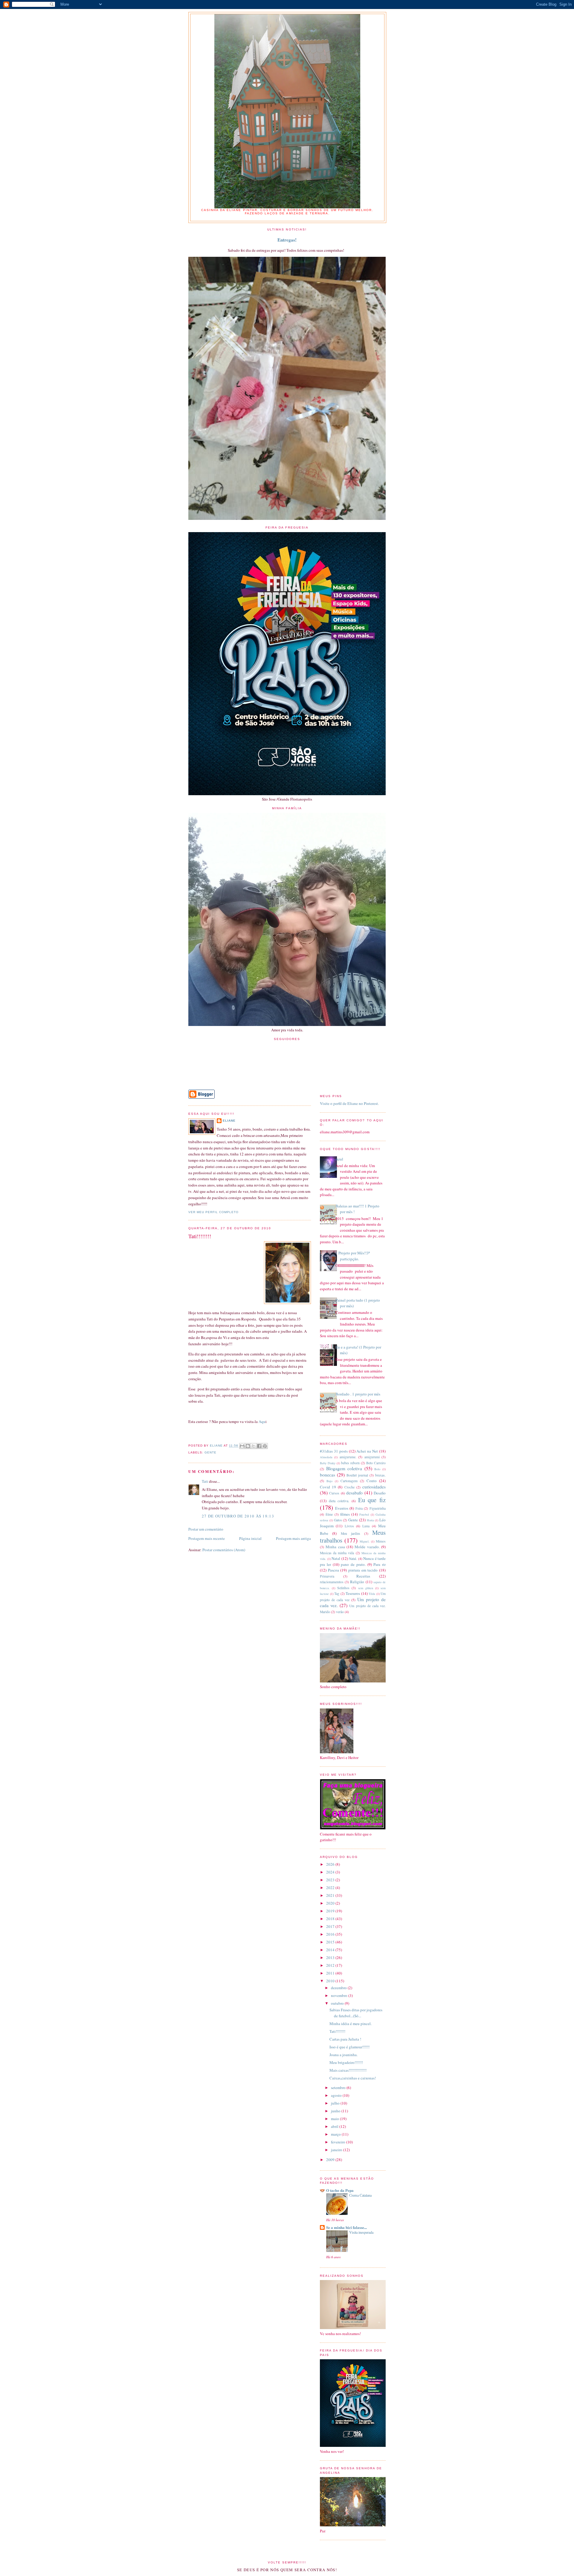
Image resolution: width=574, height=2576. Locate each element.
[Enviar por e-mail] (242, 1446)
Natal (336, 1558)
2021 (331, 1895)
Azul (339, 1159)
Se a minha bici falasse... (346, 2227)
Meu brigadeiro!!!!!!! (346, 2062)
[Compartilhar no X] (254, 1446)
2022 (331, 1888)
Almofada (326, 1457)
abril (335, 2126)
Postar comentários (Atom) (224, 1550)
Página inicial (250, 1538)
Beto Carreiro (376, 1463)
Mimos (381, 1541)
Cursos (334, 1493)
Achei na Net (367, 1451)
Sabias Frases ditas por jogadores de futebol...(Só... (356, 2013)
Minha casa (335, 1547)
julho (336, 2103)
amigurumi (372, 1457)
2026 (331, 1864)
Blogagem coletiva (344, 1468)
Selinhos (343, 1588)
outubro (338, 2003)
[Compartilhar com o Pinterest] (265, 1446)
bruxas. (380, 1475)
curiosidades (374, 1487)
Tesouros (353, 1593)
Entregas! (287, 240)
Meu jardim (350, 1533)
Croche (349, 1487)
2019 (331, 1911)
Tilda (372, 1594)
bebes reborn (350, 1463)
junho (336, 2111)
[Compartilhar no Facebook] (259, 1446)
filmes (345, 1514)
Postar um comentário (206, 1529)
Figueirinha (378, 1508)
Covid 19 (328, 1487)
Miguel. (365, 1541)
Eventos (342, 1508)
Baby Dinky (328, 1463)
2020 (331, 1903)
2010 (331, 1981)
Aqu (262, 1421)
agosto (337, 2095)
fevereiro (339, 2142)
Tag (337, 1594)
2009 (331, 2160)
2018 (331, 1919)
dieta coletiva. (339, 1501)
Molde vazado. (367, 1547)
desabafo (354, 1493)
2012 (331, 1965)
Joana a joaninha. (344, 2055)
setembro (339, 2088)
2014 (331, 1950)
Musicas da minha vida (337, 1553)
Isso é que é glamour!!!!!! (349, 2047)
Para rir (380, 1564)
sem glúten (366, 1588)
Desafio (380, 1493)
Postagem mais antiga (293, 1538)
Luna (366, 1526)
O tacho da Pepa (340, 2190)
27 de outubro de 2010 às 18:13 (238, 1516)
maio (335, 2119)
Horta (370, 1520)
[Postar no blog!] (248, 1446)
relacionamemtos (332, 1582)
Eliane (229, 1121)
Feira (359, 1508)
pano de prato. (353, 1564)
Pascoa (333, 1570)
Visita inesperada (361, 2232)
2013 (331, 1957)
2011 (331, 1973)
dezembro (339, 1988)
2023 (331, 1880)
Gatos (338, 1520)
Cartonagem (349, 1481)
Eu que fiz (372, 1500)
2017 (331, 1926)
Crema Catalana (360, 2195)
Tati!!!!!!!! (337, 2031)
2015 (331, 1942)
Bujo (329, 1481)
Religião (357, 1582)
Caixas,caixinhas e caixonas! (353, 2078)
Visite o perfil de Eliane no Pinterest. (349, 1103)
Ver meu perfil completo (213, 1212)
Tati (205, 1481)
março (336, 2134)
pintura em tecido (363, 1570)
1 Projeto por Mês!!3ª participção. (353, 1256)
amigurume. (348, 1457)
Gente (210, 1452)
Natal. (353, 1559)
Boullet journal (357, 1475)
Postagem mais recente (207, 1538)
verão (340, 1612)
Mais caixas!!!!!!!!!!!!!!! (348, 2070)
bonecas (328, 1475)
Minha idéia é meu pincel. (351, 2024)
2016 (331, 1934)
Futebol (364, 1514)
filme (329, 1514)
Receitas (363, 1576)
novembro (340, 1995)
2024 (331, 1872)
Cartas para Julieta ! (345, 2039)
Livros (349, 1526)
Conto (372, 1481)
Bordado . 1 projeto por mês (358, 1394)
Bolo (377, 1469)
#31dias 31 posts (334, 1451)
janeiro (337, 2150)
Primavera (327, 1576)
